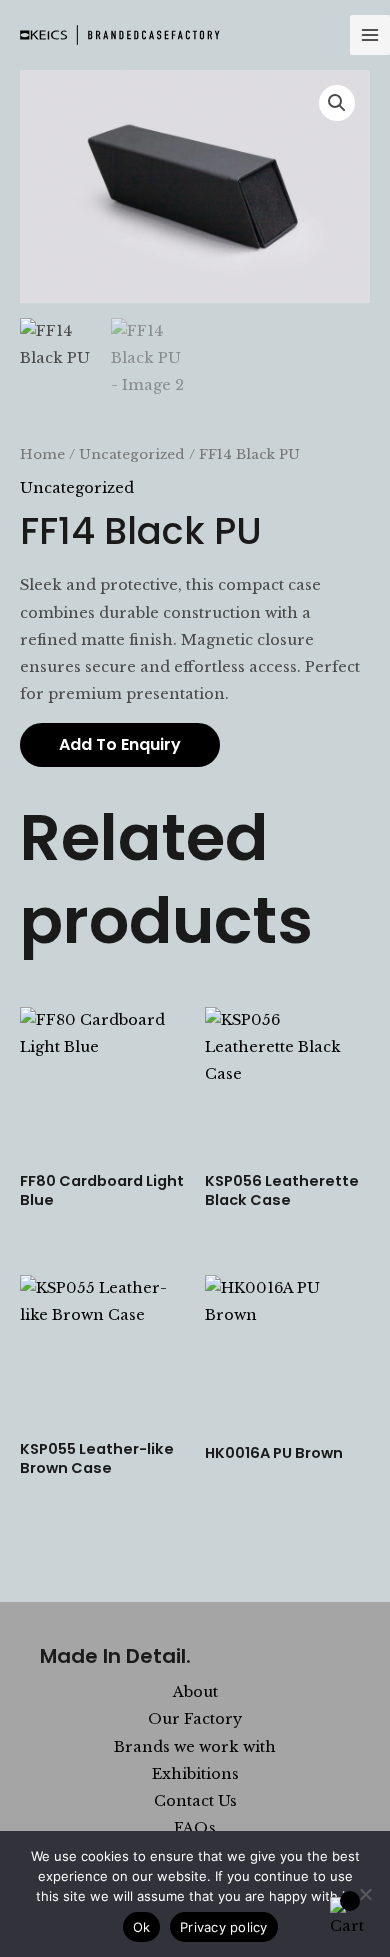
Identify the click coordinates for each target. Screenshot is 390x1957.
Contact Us (195, 1801)
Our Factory (195, 1719)
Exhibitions (195, 1774)
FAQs (195, 1828)
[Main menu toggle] (370, 35)
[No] (365, 1894)
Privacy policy (224, 1927)
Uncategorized (132, 454)
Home (42, 454)
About (195, 1692)
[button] (337, 103)
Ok (142, 1927)
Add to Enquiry (120, 744)
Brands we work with (195, 1747)
